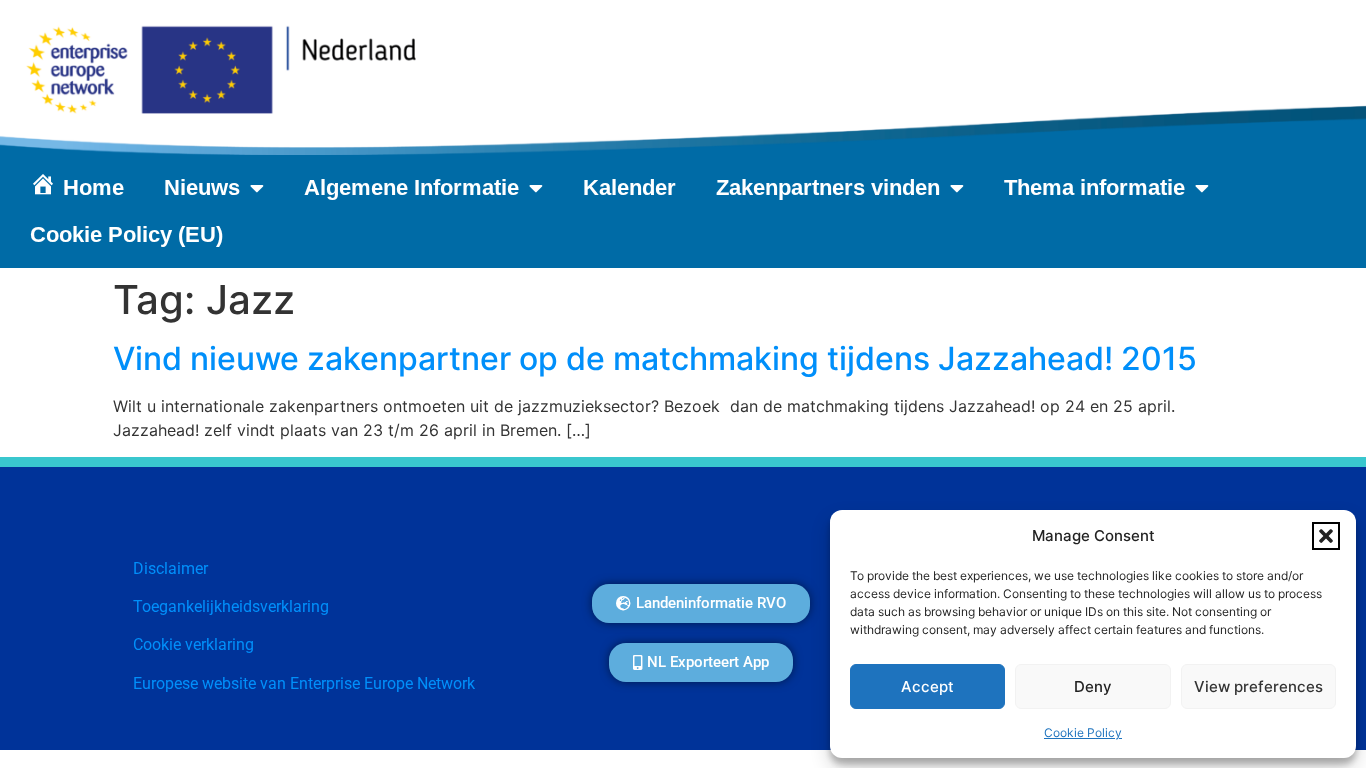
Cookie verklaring (193, 644)
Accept (927, 686)
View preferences (1258, 686)
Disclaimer (170, 568)
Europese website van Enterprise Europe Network (304, 683)
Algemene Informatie (411, 187)
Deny (1093, 686)
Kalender (629, 187)
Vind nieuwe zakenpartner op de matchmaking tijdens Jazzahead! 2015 (655, 358)
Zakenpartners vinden (828, 187)
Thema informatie (1094, 187)
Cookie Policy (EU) (126, 234)
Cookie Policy (1083, 732)
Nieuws (202, 187)
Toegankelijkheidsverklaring (231, 606)
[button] (1326, 536)
